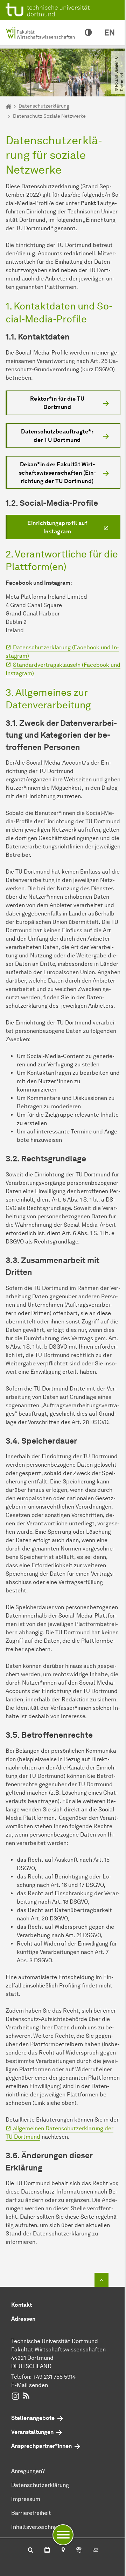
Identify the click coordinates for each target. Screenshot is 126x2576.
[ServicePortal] (79, 2551)
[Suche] (31, 2551)
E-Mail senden (30, 2385)
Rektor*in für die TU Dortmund (57, 403)
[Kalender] (47, 2551)
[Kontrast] (88, 33)
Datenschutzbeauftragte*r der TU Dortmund (57, 436)
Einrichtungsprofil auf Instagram (57, 527)
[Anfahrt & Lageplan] (63, 2551)
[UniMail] (96, 2551)
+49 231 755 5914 (54, 2377)
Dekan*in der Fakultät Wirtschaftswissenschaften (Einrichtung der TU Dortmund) (57, 473)
